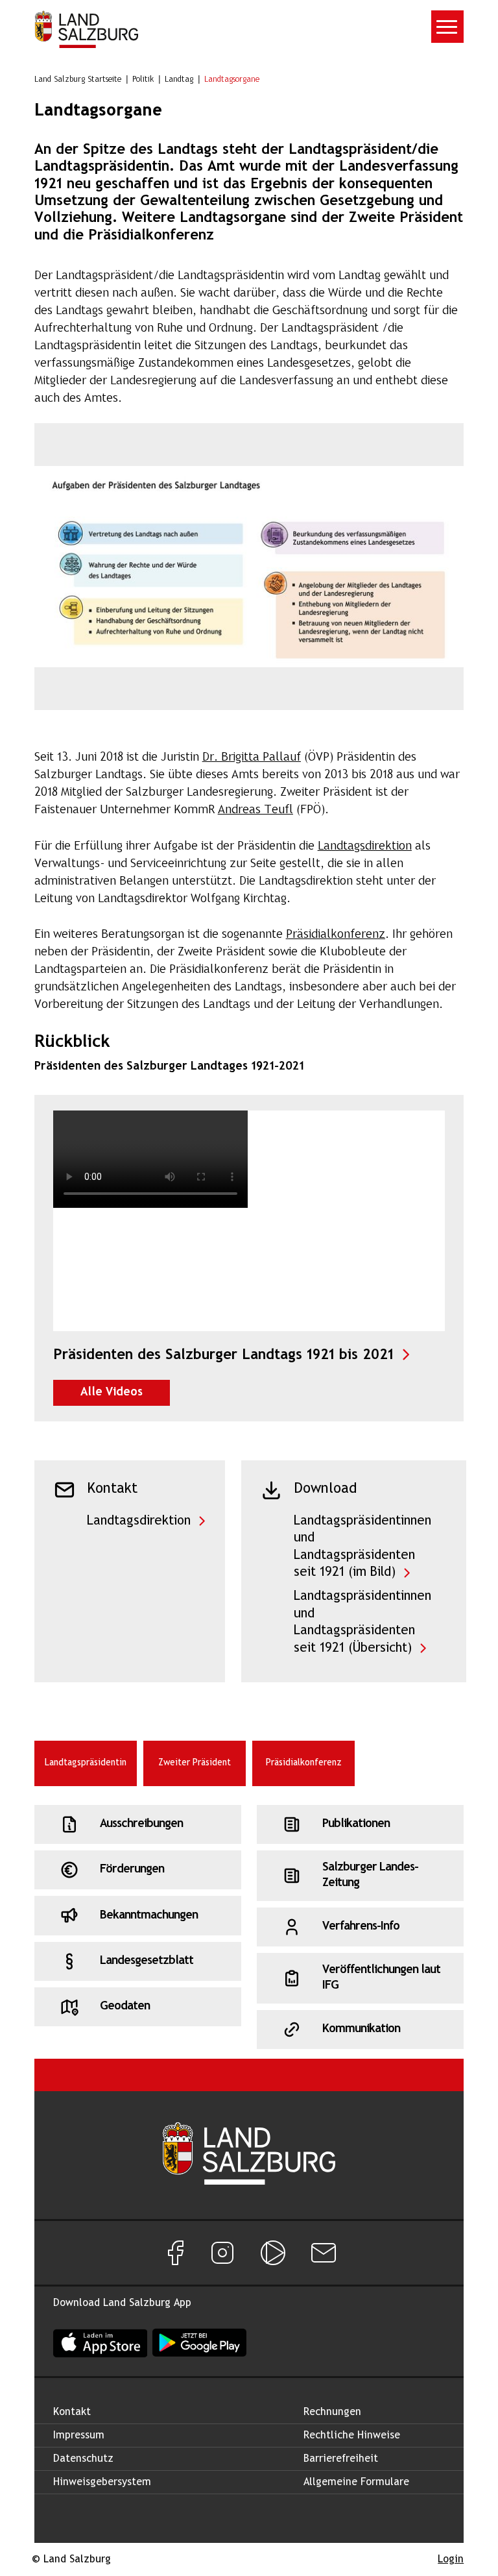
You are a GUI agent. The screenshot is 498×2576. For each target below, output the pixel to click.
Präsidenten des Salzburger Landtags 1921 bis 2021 (249, 1355)
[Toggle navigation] (447, 27)
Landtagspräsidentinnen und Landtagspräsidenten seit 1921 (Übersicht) (362, 1622)
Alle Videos (125, 1392)
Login (451, 2559)
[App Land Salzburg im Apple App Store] (100, 2343)
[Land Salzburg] (86, 29)
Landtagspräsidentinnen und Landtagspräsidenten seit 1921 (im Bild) (362, 1547)
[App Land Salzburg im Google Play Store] (199, 2343)
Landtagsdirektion (139, 1521)
